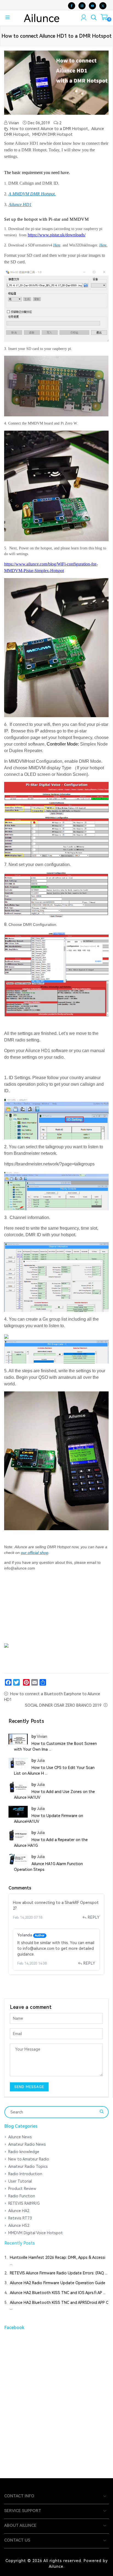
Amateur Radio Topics (28, 2166)
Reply (94, 1917)
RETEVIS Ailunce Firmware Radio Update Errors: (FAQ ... (59, 2273)
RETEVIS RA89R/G (24, 2203)
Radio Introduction (25, 2174)
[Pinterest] (26, 1682)
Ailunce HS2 (19, 2225)
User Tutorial (20, 2181)
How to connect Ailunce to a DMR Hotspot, (49, 129)
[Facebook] (8, 1682)
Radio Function (22, 2196)
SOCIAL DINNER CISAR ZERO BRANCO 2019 (63, 1705)
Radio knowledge (24, 2152)
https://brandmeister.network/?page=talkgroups (49, 1164)
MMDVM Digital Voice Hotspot (36, 2233)
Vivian (13, 123)
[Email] (35, 1682)
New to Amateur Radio (29, 2159)
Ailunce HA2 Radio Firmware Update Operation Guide (58, 2283)
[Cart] (104, 18)
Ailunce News (20, 2137)
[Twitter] (16, 1682)
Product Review (22, 2189)
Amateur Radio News (27, 2144)
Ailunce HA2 (19, 2211)
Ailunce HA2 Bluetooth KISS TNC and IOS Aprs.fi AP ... (58, 2293)
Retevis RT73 (20, 2218)
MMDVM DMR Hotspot (52, 134)
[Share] (43, 1682)
